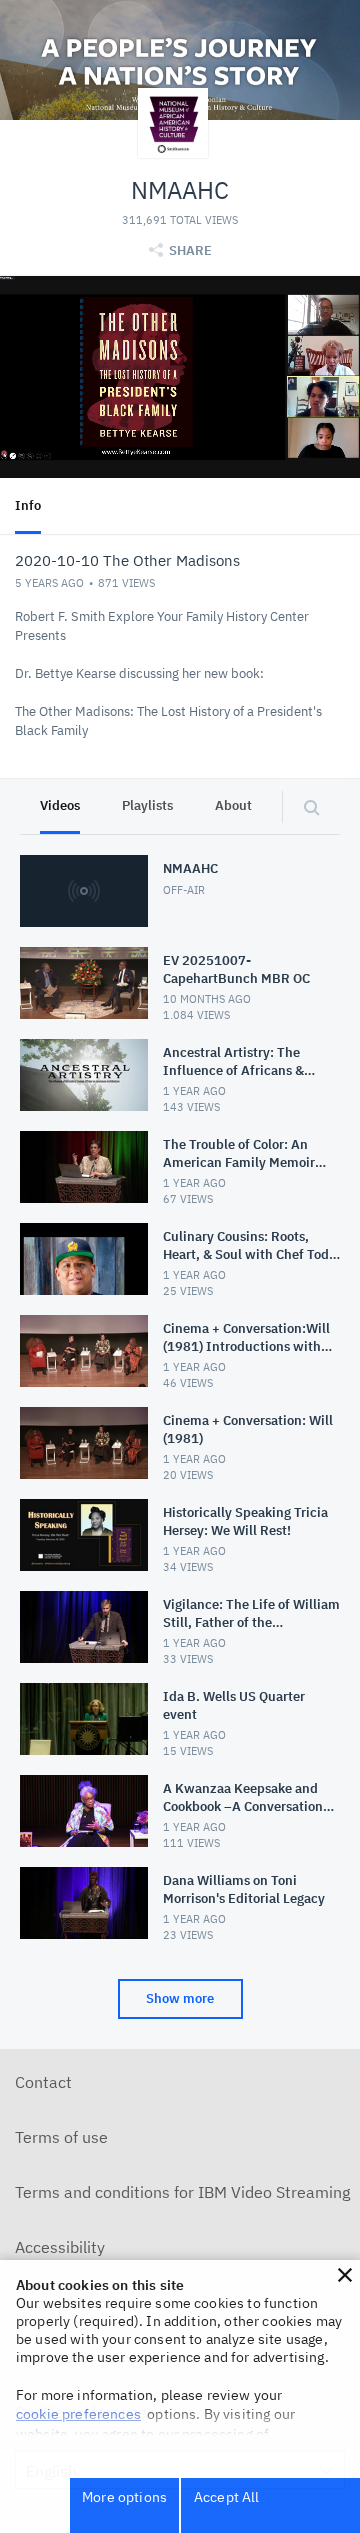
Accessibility (60, 2247)
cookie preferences (78, 2414)
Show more (180, 1998)
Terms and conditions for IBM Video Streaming (182, 2192)
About (233, 805)
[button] (345, 2275)
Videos (60, 805)
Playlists (147, 805)
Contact (43, 2082)
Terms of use (61, 2137)
